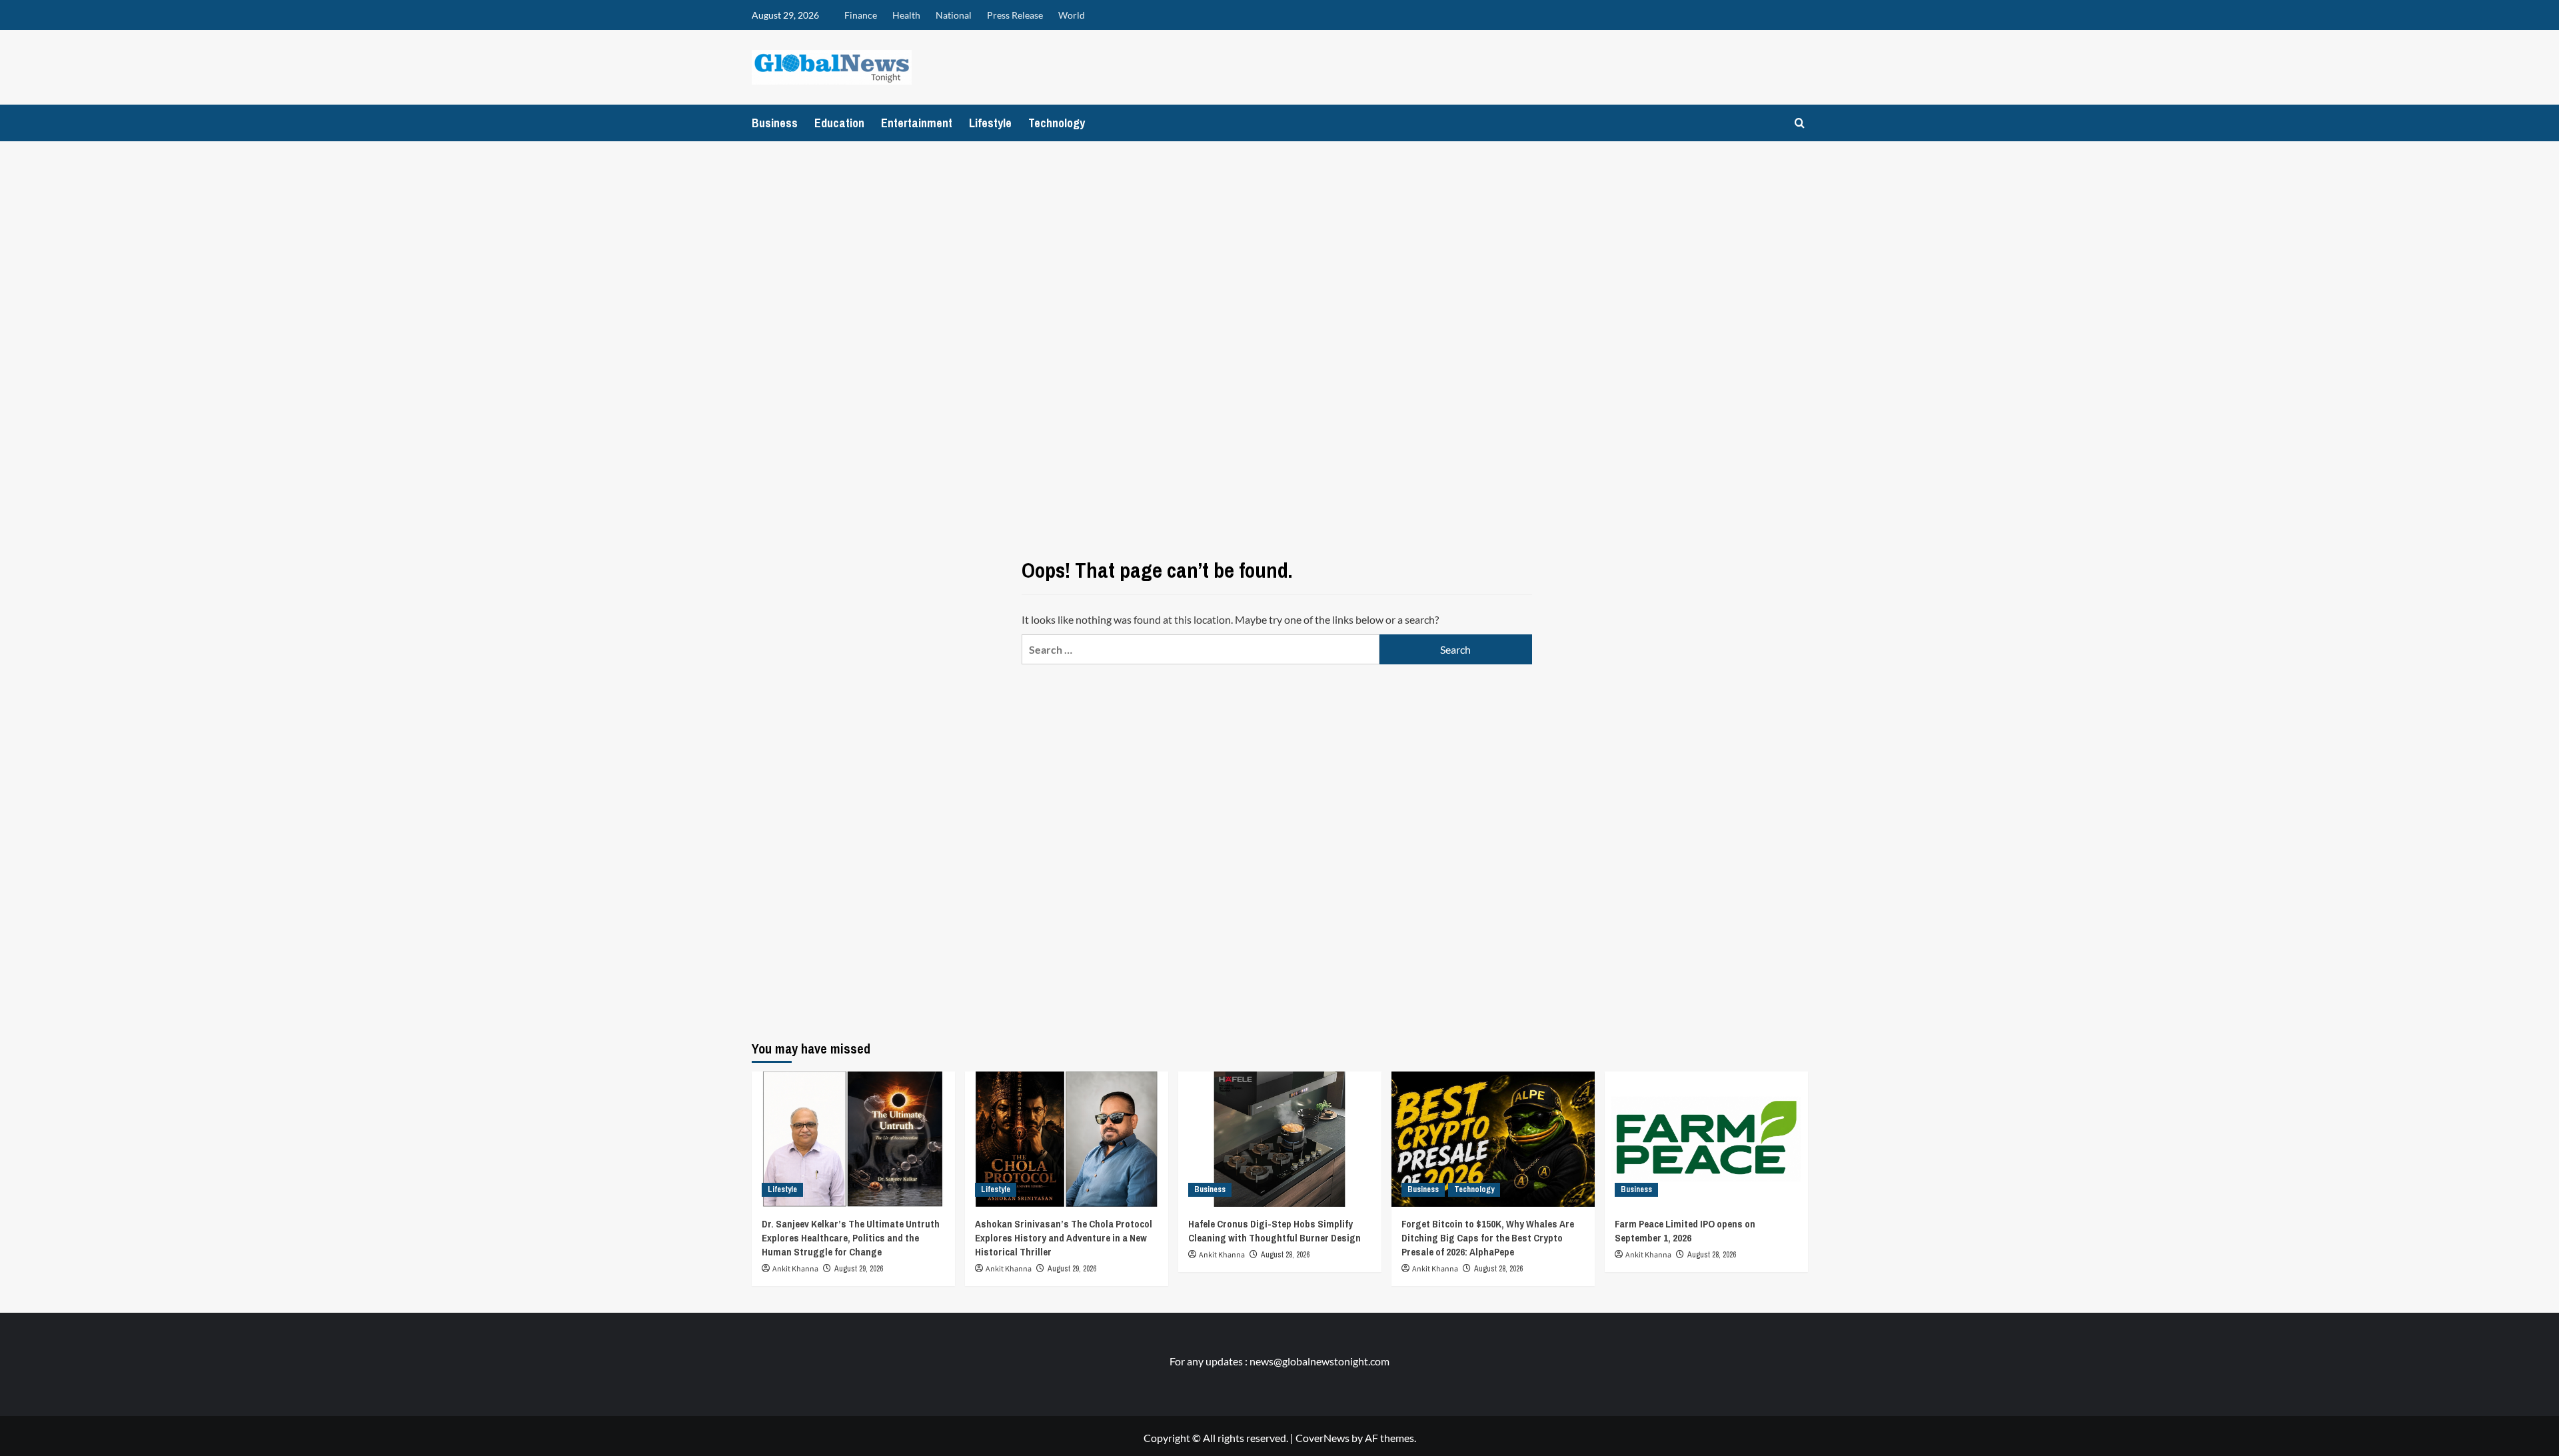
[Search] (1800, 123)
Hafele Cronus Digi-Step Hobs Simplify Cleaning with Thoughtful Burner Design (1275, 1231)
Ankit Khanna (795, 1269)
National (954, 15)
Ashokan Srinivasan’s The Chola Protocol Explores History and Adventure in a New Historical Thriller (1064, 1238)
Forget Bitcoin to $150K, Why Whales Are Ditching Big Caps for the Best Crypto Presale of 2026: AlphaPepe (1488, 1238)
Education (839, 123)
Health (906, 15)
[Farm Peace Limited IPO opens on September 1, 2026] (1706, 1139)
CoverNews (1322, 1438)
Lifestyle (990, 123)
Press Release (1015, 15)
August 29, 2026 (859, 1269)
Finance (861, 15)
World (1072, 15)
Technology (1057, 123)
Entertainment (917, 123)
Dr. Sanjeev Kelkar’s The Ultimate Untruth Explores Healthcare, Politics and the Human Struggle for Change (851, 1238)
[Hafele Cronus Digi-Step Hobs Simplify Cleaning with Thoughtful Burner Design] (1280, 1139)
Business (775, 123)
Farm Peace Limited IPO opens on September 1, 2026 (1685, 1231)
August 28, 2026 (1285, 1255)
